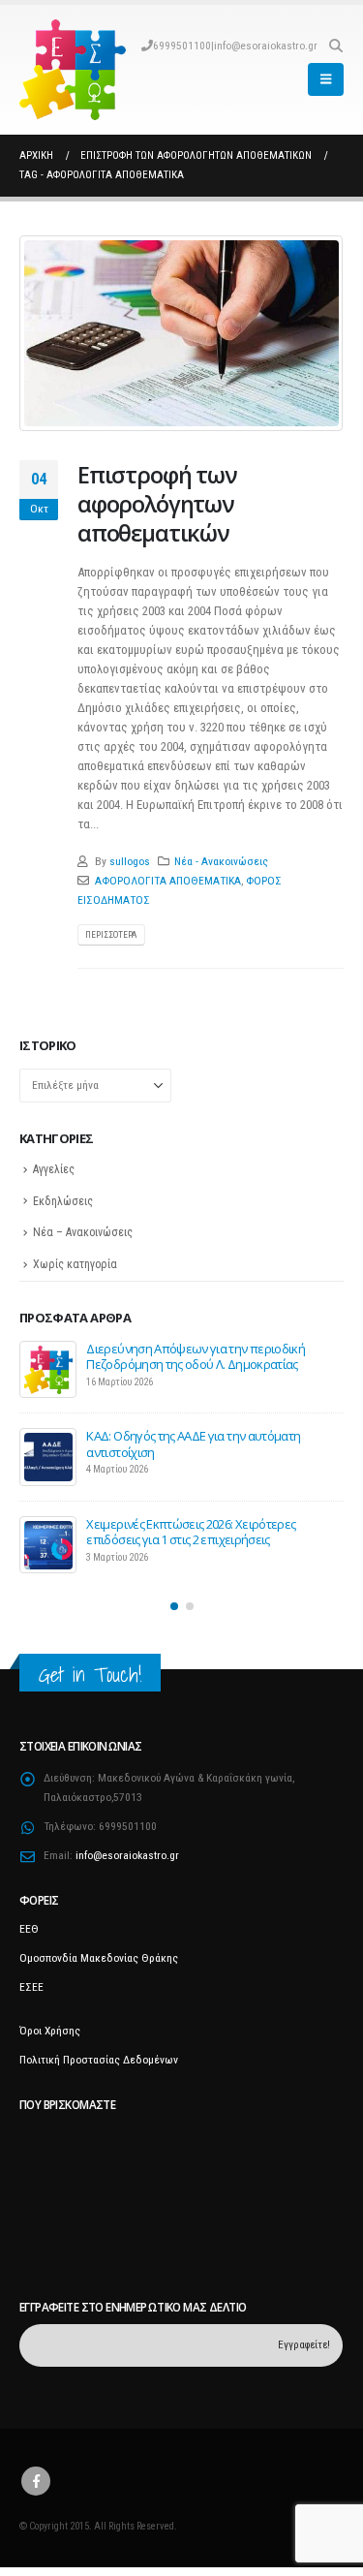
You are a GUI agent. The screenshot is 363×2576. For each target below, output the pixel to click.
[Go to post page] (48, 1370)
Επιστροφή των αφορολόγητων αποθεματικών (157, 504)
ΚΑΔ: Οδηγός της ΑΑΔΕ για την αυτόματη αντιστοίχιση (193, 1443)
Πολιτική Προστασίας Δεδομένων (99, 2060)
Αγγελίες (54, 1169)
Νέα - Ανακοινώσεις (221, 861)
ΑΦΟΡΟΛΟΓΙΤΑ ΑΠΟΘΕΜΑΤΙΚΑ (168, 881)
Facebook (36, 2481)
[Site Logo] (73, 70)
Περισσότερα (111, 934)
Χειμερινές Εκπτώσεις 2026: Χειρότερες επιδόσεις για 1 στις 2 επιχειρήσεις (191, 1532)
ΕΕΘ (29, 1929)
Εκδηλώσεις (63, 1201)
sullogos (130, 861)
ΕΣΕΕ (31, 1987)
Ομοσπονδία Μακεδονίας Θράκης (99, 1958)
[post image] (181, 333)
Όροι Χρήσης (50, 2031)
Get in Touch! (90, 1675)
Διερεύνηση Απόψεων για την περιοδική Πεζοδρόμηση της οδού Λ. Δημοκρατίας (196, 1356)
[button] (335, 46)
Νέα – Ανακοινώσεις (83, 1232)
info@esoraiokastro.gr (266, 46)
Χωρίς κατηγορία (75, 1264)
